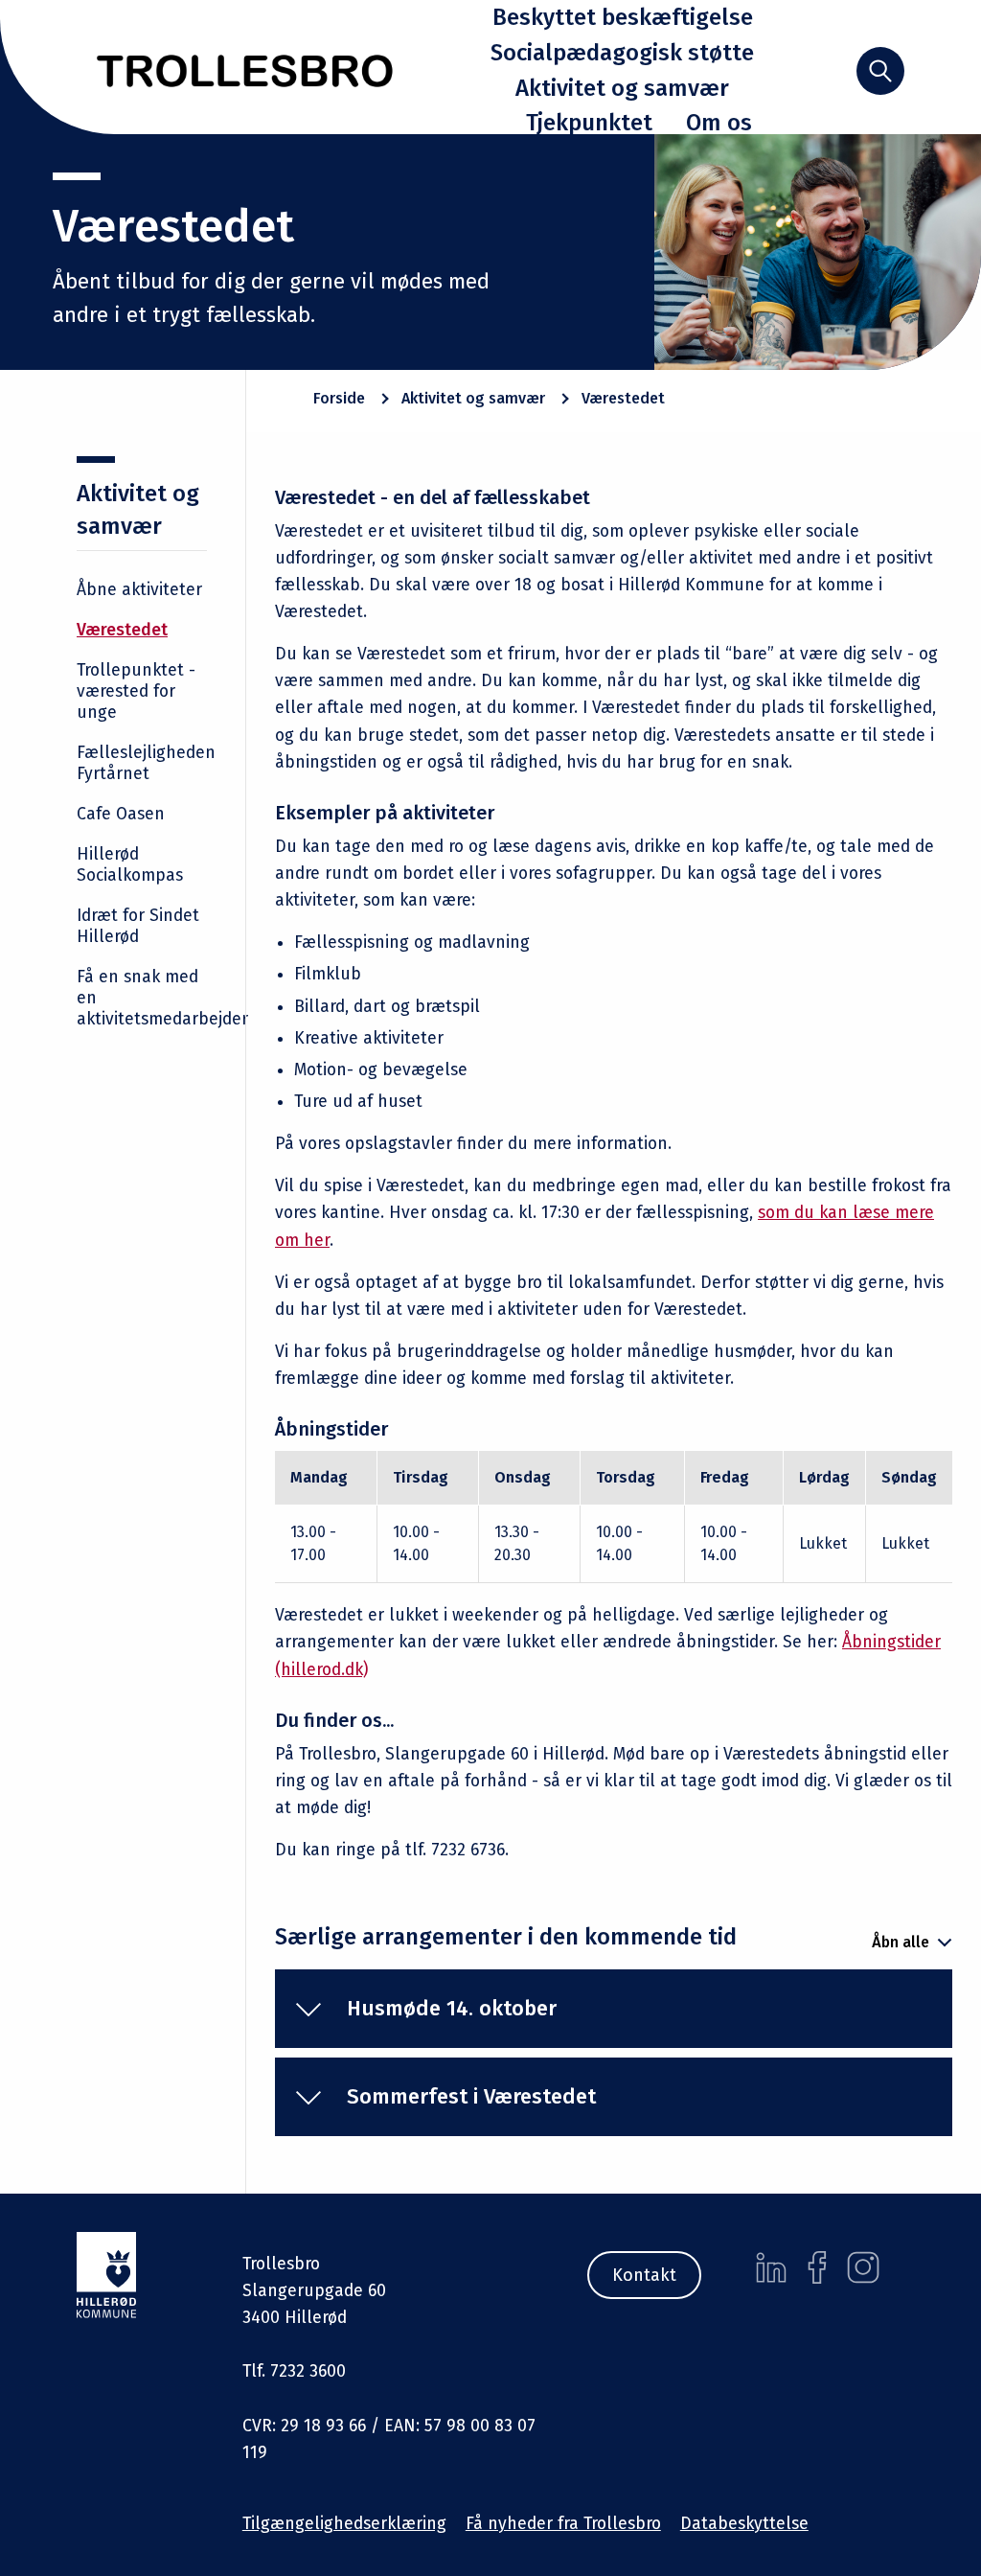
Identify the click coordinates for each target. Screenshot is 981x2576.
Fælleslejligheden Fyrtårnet (146, 763)
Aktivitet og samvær (622, 88)
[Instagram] (863, 2267)
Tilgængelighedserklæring (344, 2524)
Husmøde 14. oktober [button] (452, 2008)
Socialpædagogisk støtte (622, 53)
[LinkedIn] (771, 2267)
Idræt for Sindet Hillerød (138, 926)
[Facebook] (817, 2267)
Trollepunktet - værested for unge (136, 691)
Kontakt (644, 2275)
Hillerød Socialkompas (130, 865)
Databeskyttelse (744, 2524)
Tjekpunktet (589, 123)
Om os (719, 123)
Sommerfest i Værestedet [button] (471, 2096)
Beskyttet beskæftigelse (623, 17)
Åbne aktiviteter (139, 590)
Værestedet (122, 630)
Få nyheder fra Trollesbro (563, 2524)
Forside (339, 398)
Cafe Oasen (121, 814)
